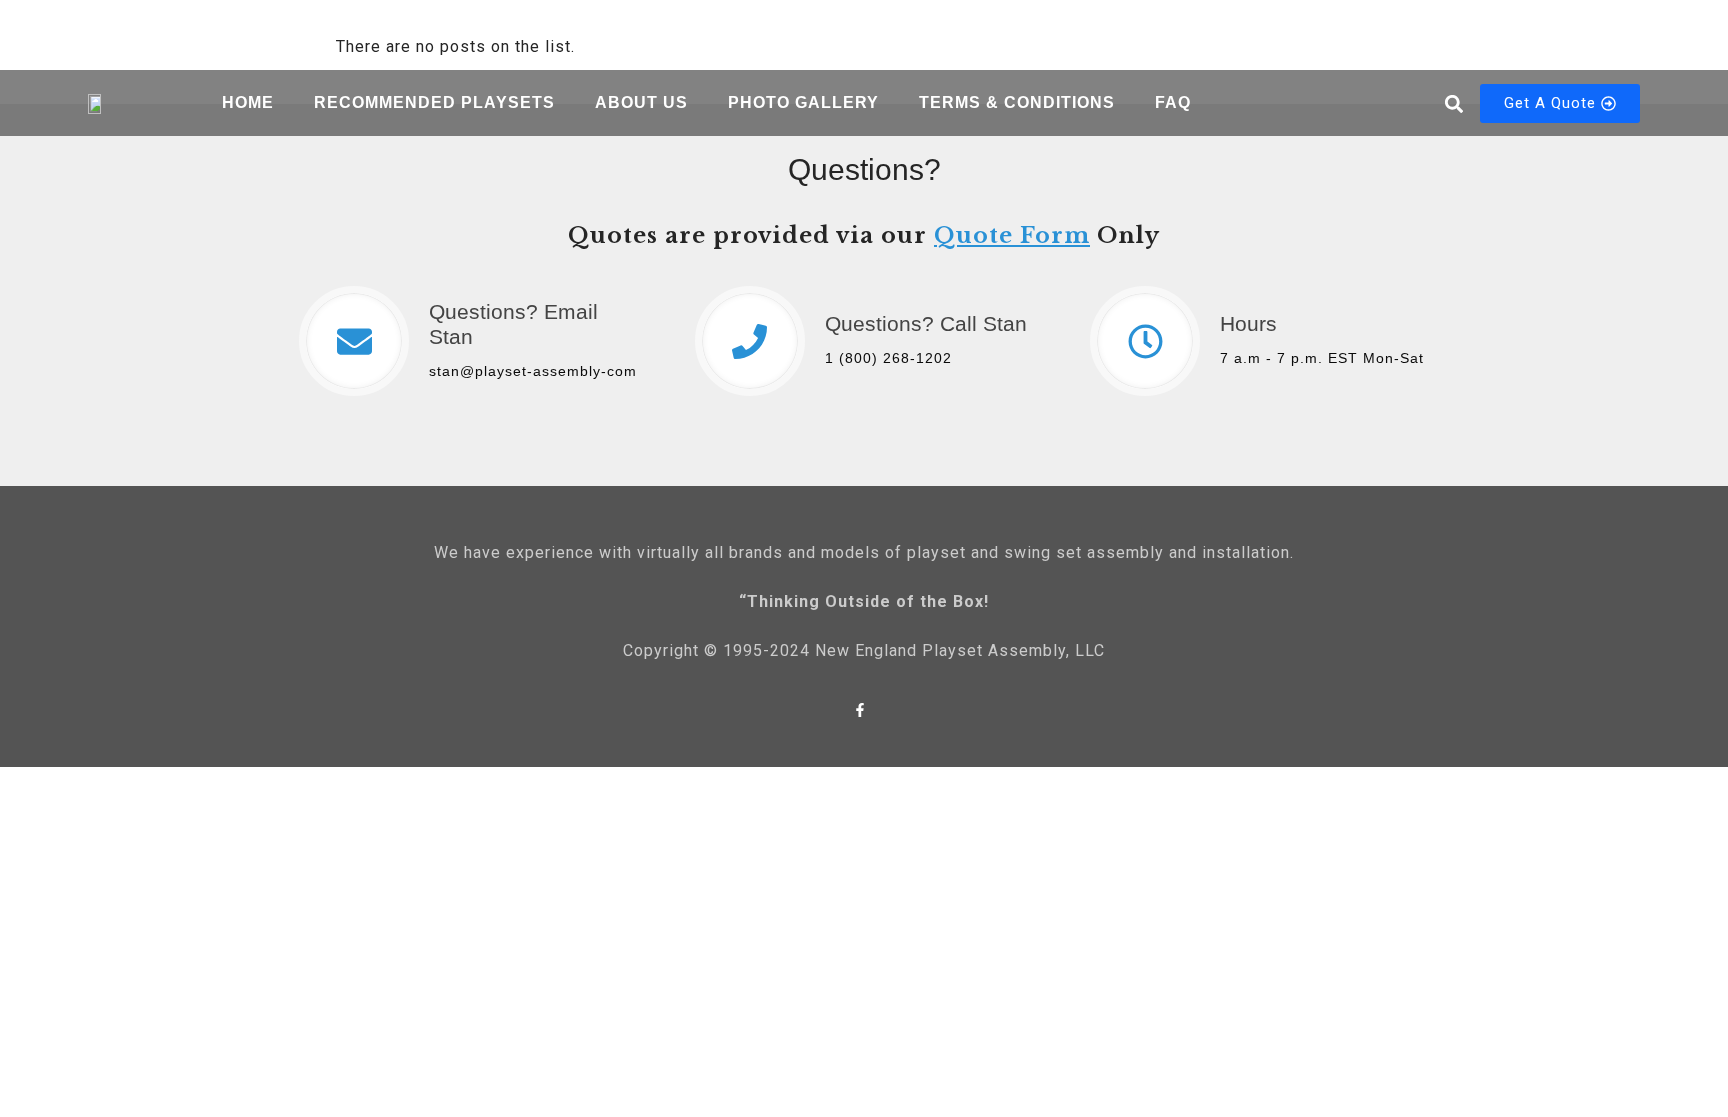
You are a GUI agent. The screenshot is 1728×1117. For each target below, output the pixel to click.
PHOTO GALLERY (803, 102)
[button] (1453, 103)
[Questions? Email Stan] (354, 341)
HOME (248, 102)
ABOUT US (641, 102)
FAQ (1173, 102)
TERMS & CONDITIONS (1017, 102)
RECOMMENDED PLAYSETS (434, 102)
